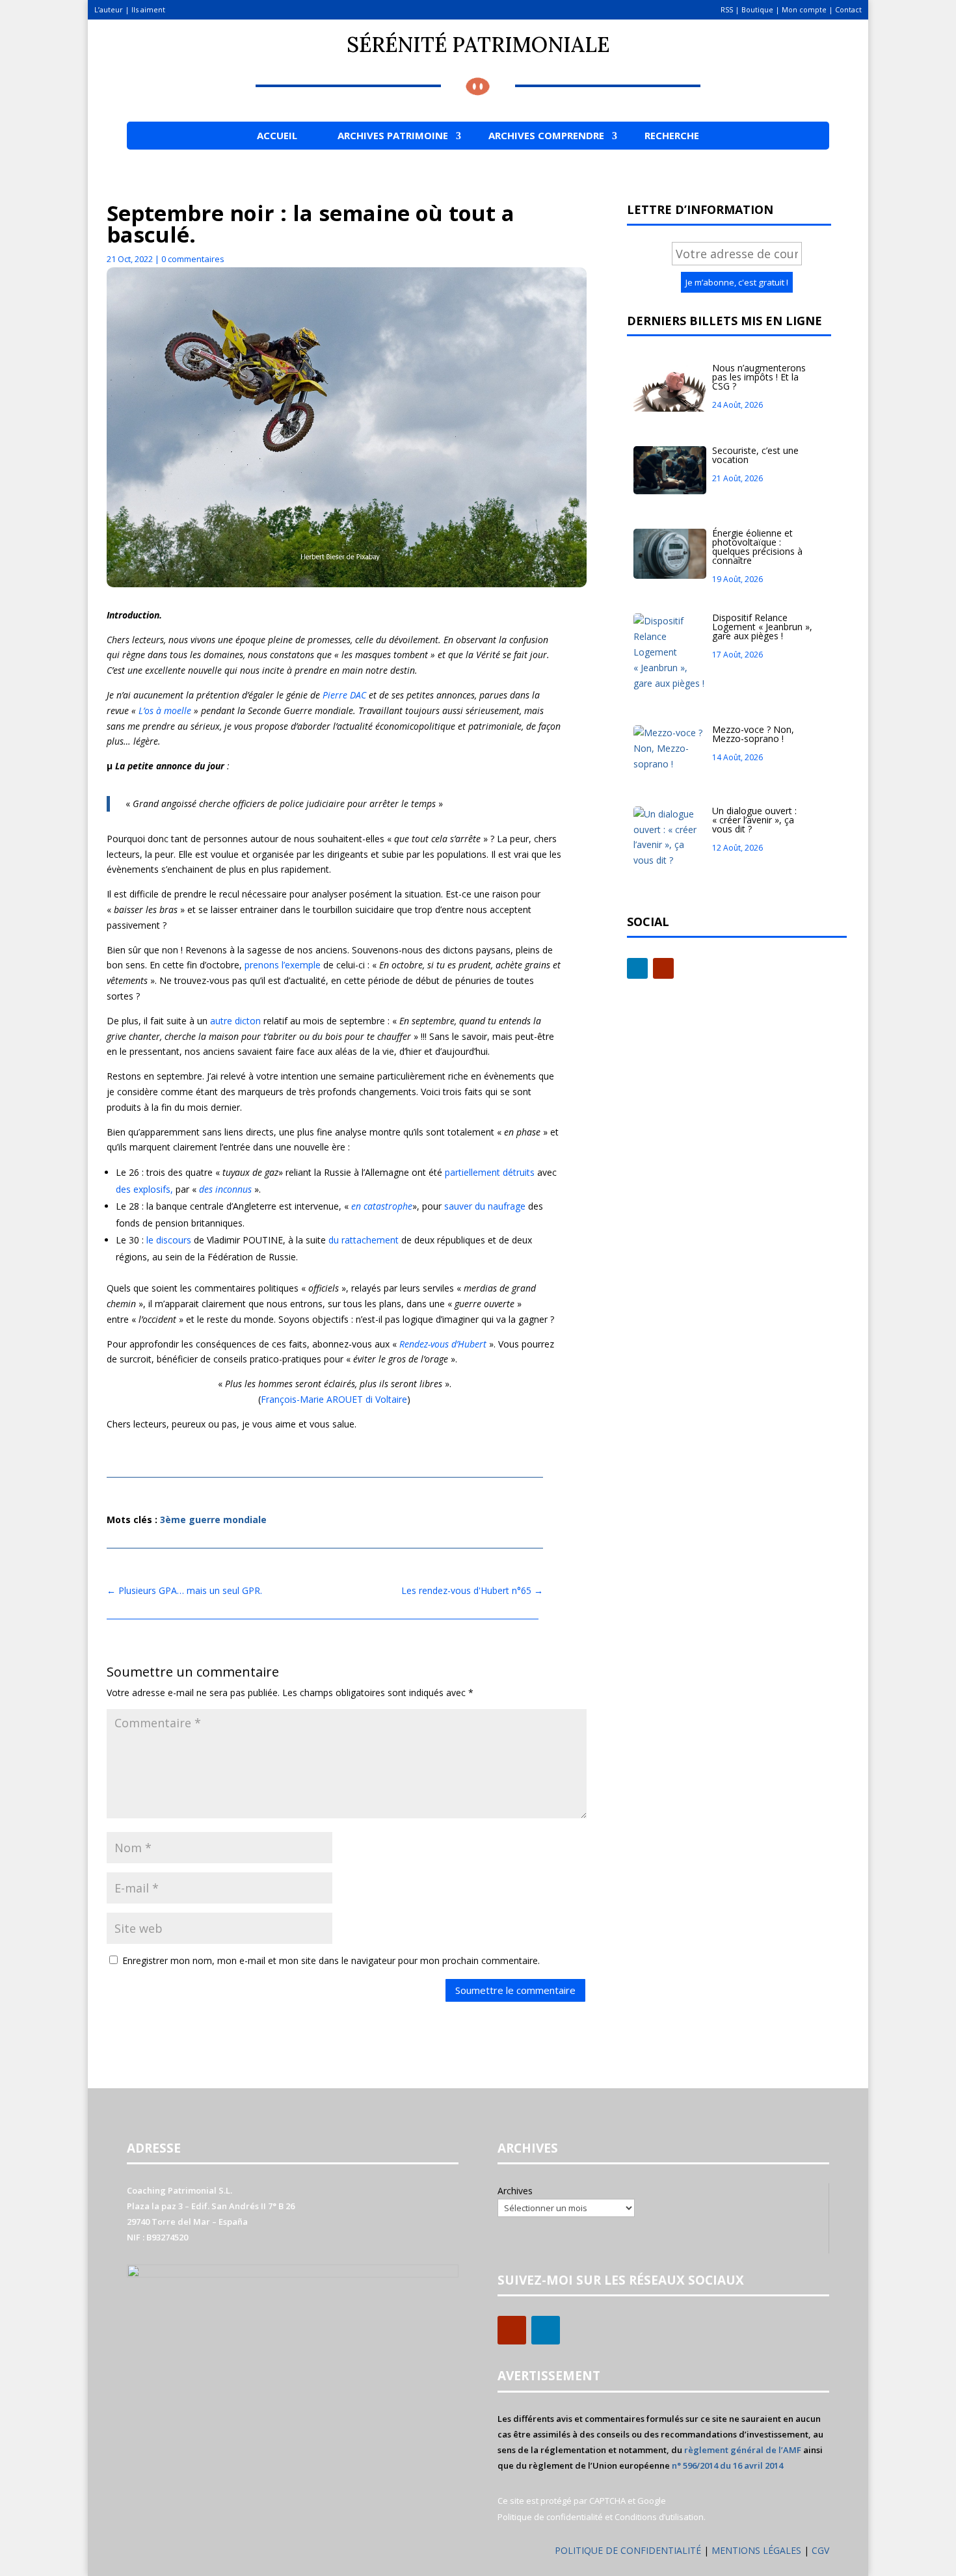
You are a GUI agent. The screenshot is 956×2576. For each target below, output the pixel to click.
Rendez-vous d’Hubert (444, 1344)
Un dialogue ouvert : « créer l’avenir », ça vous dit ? (754, 820)
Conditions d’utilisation (659, 2517)
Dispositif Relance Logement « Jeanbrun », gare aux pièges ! (762, 627)
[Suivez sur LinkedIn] (637, 968)
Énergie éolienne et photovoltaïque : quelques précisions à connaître (757, 547)
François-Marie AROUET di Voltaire (334, 1399)
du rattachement (364, 1240)
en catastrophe (382, 1206)
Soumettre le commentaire (515, 1990)
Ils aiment (148, 9)
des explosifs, (146, 1189)
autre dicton (235, 1021)
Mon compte (804, 9)
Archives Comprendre (546, 135)
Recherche (672, 135)
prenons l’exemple (283, 965)
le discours (169, 1240)
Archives (515, 2191)
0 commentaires (193, 259)
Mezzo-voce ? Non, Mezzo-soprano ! (753, 734)
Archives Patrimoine (393, 135)
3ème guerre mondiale (213, 1520)
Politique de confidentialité (550, 2517)
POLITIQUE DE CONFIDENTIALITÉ (628, 2550)
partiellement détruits (490, 1172)
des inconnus (227, 1189)
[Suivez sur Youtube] (663, 968)
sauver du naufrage (485, 1206)
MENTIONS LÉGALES (758, 2550)
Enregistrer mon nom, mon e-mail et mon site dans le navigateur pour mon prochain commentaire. (331, 1960)
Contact (848, 9)
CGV (820, 2550)
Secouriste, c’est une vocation (755, 455)
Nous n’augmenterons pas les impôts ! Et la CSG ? (759, 377)
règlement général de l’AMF (743, 2450)
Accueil (277, 135)
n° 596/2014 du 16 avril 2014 (727, 2465)
